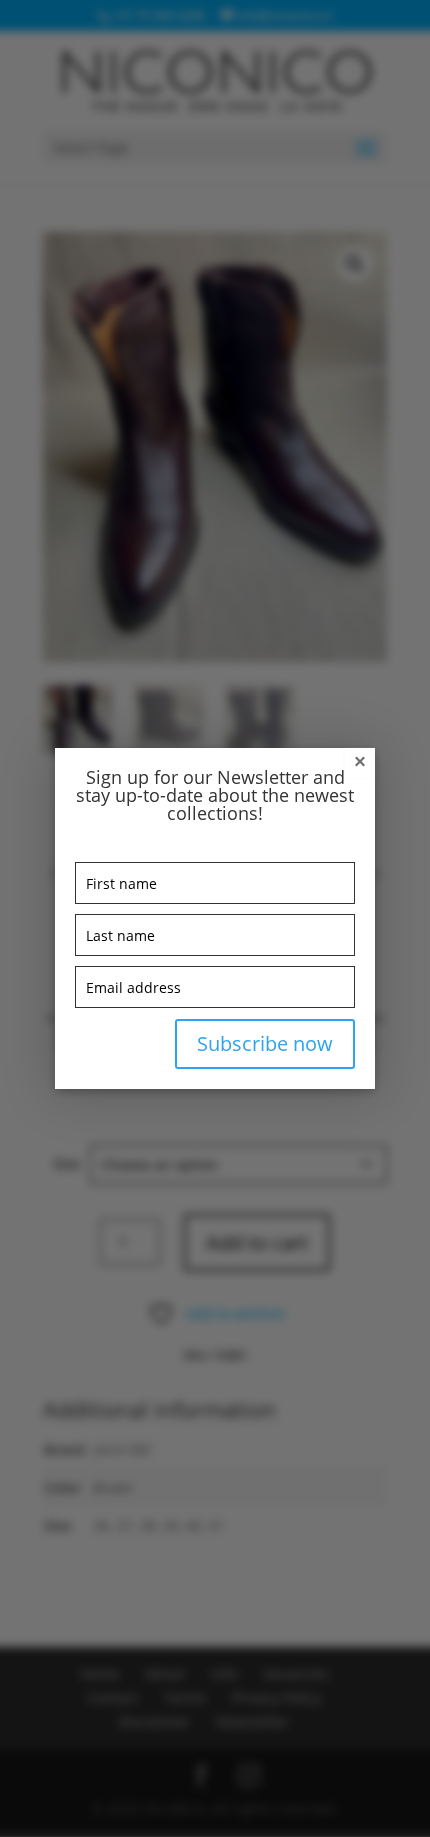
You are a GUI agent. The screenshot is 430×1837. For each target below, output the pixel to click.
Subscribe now (265, 1043)
